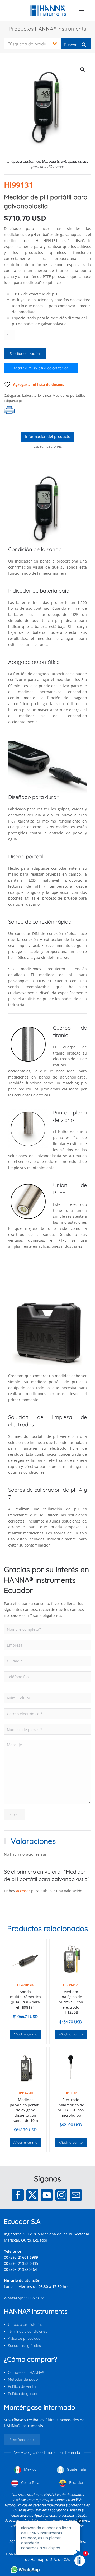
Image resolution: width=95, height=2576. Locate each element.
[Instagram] (61, 2195)
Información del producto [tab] (48, 436)
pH (21, 401)
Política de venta (22, 2386)
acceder (23, 1891)
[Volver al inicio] (48, 11)
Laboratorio (32, 395)
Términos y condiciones (28, 2331)
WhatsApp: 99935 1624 (24, 2298)
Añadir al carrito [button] (25, 2034)
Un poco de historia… (25, 2324)
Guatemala (76, 2469)
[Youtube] (47, 2195)
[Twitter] (32, 2195)
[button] (82, 11)
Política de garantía (24, 2394)
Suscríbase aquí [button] (22, 2440)
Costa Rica (30, 2482)
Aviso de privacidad (24, 2338)
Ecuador (76, 2482)
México (30, 2469)
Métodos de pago (23, 2379)
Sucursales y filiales (24, 2346)
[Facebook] (18, 2195)
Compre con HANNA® (26, 2372)
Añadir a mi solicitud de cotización (41, 368)
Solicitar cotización (25, 353)
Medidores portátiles (69, 395)
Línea (47, 395)
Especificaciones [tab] (48, 446)
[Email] (76, 2195)
